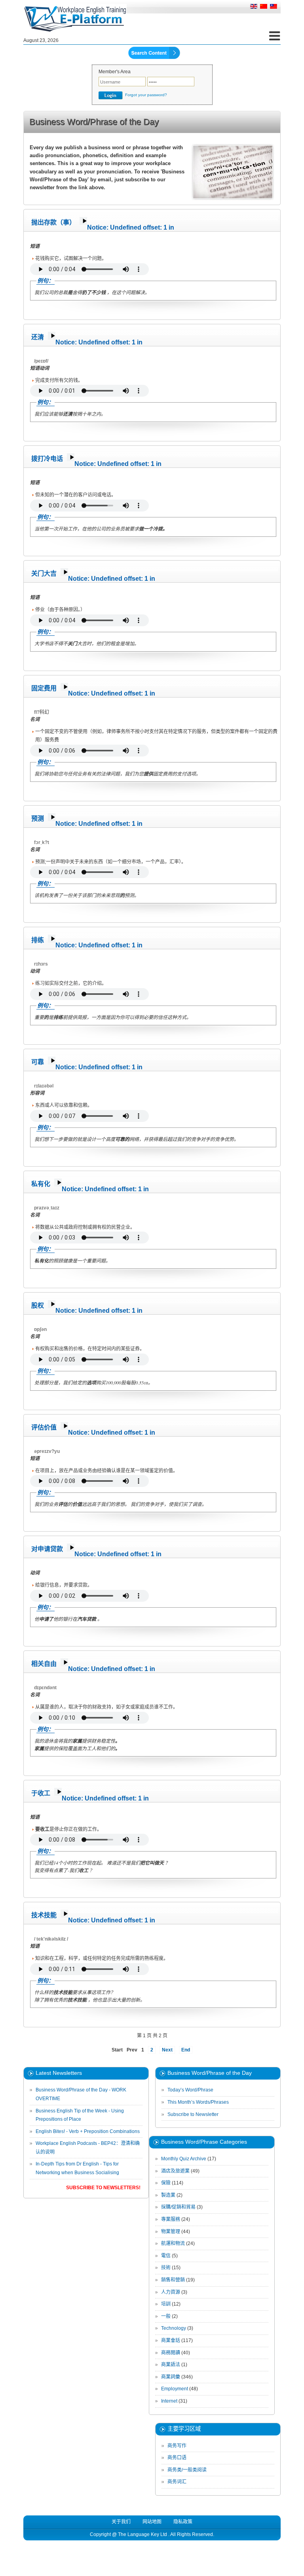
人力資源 (171, 2292)
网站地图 (152, 2522)
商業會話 (171, 2340)
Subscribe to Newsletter (193, 2114)
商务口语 (177, 2458)
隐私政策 (183, 2522)
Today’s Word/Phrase (190, 2090)
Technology (174, 2328)
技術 (166, 2268)
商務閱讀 (171, 2353)
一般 (166, 2316)
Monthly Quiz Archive (184, 2159)
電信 (166, 2256)
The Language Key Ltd (142, 2534)
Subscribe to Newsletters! (103, 2188)
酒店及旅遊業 (175, 2171)
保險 (166, 2183)
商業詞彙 (171, 2377)
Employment (175, 2389)
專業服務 (171, 2219)
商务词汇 (177, 2482)
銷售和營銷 (173, 2280)
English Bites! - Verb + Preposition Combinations (88, 2131)
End (186, 2050)
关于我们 (121, 2522)
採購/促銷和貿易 (178, 2207)
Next (167, 2050)
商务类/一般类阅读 (187, 2470)
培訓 (166, 2304)
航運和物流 (173, 2243)
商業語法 (171, 2365)
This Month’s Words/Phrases (198, 2102)
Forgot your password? (146, 95)
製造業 (168, 2195)
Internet (169, 2401)
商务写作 (177, 2446)
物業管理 (171, 2232)
